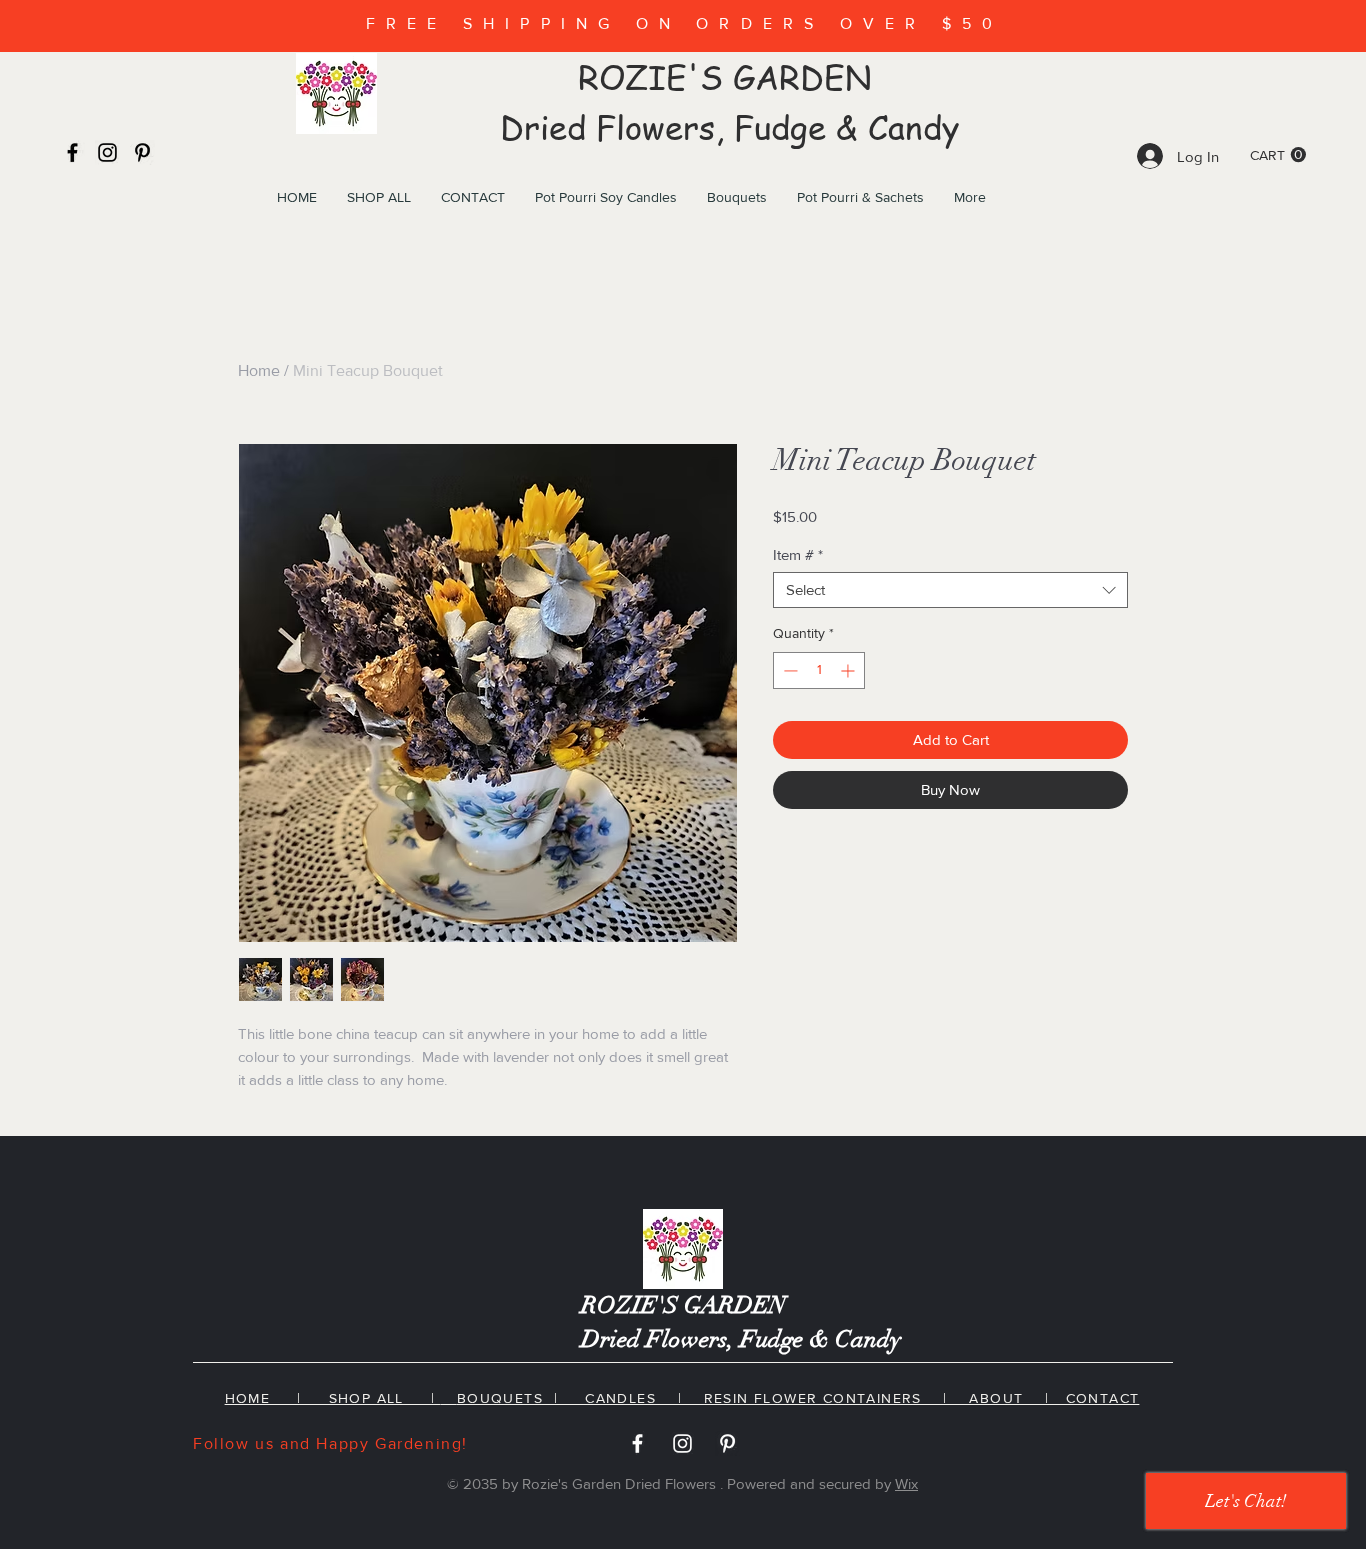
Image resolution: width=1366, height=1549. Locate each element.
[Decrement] (788, 670)
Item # (798, 554)
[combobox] (950, 590)
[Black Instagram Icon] (107, 152)
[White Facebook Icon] (637, 1443)
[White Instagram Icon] (682, 1443)
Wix (906, 1483)
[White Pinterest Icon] (727, 1443)
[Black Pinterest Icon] (142, 152)
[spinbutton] (819, 670)
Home (259, 370)
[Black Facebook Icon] (72, 152)
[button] (1278, 155)
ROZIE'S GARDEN (729, 77)
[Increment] (849, 670)
